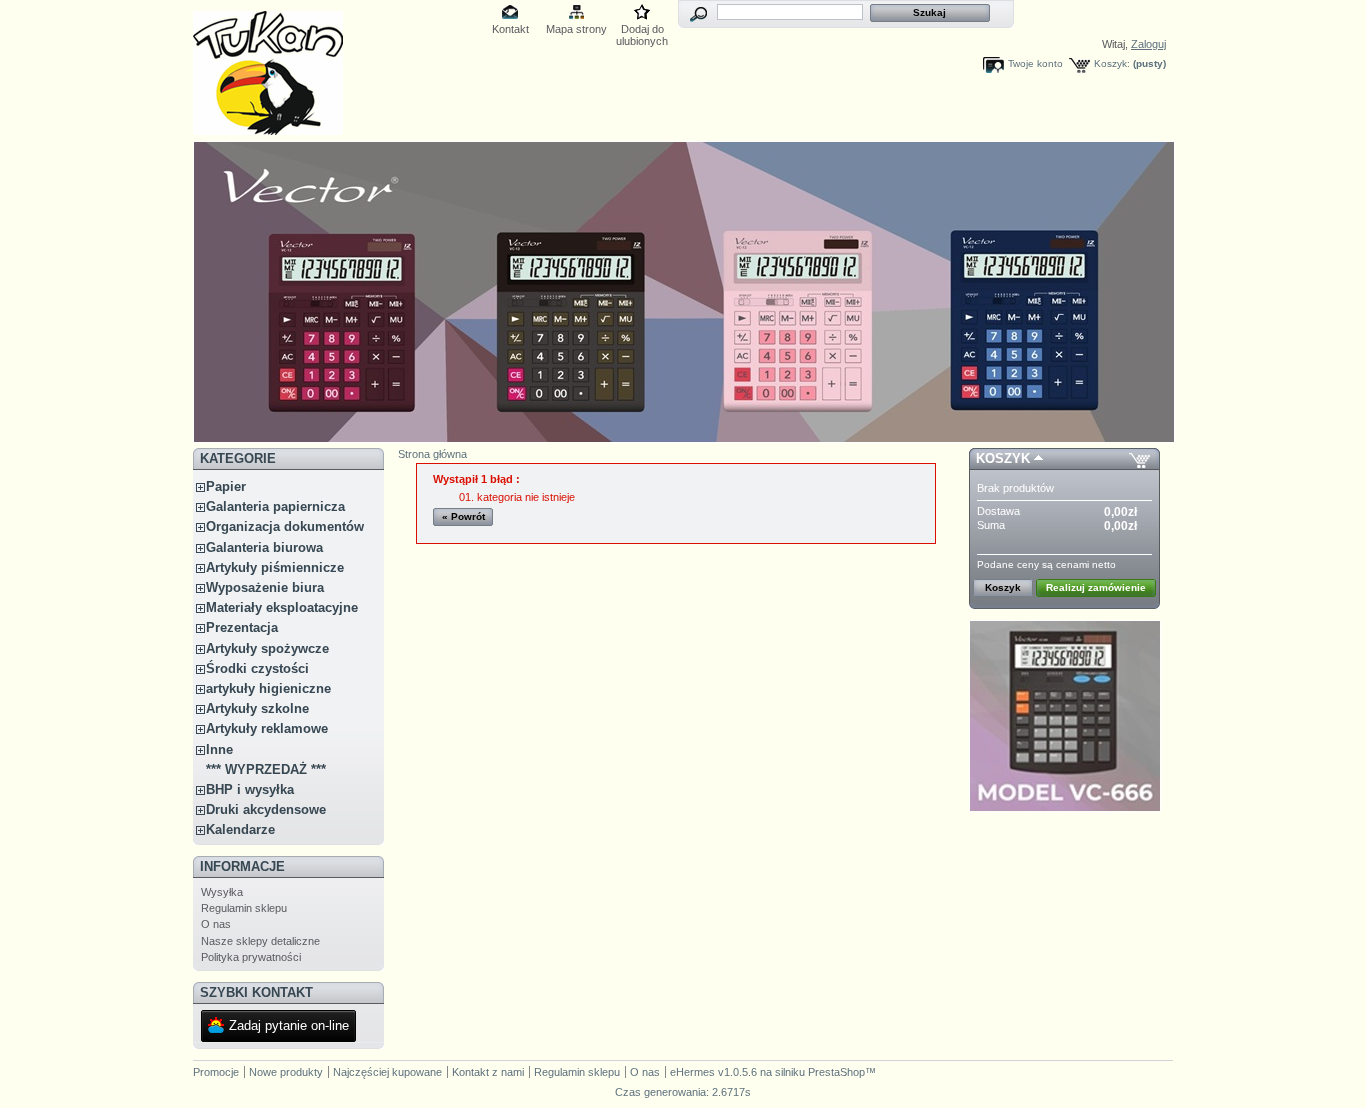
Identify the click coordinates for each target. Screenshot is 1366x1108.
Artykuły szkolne (257, 708)
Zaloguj (1148, 44)
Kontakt (510, 29)
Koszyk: (1112, 63)
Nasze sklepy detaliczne (260, 941)
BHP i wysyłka (250, 789)
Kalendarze (240, 829)
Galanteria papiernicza (275, 506)
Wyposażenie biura (265, 587)
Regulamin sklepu (244, 908)
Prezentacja (242, 627)
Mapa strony (576, 29)
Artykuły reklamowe (267, 728)
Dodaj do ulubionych (642, 30)
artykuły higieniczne (268, 688)
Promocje (216, 1072)
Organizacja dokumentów (285, 526)
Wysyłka (222, 892)
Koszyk (1003, 458)
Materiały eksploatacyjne (282, 607)
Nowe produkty (286, 1072)
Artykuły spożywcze (267, 648)
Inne (219, 749)
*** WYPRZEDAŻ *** (266, 769)
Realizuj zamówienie (1096, 587)
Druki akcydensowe (266, 809)
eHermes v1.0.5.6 (713, 1072)
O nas (216, 924)
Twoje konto (1035, 63)
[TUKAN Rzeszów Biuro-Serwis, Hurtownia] (268, 127)
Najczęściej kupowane (387, 1072)
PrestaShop (836, 1072)
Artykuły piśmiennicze (275, 567)
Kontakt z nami (488, 1072)
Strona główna (432, 454)
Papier (226, 486)
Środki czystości (257, 668)
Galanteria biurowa (264, 547)
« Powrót (463, 516)
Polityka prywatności (251, 957)
